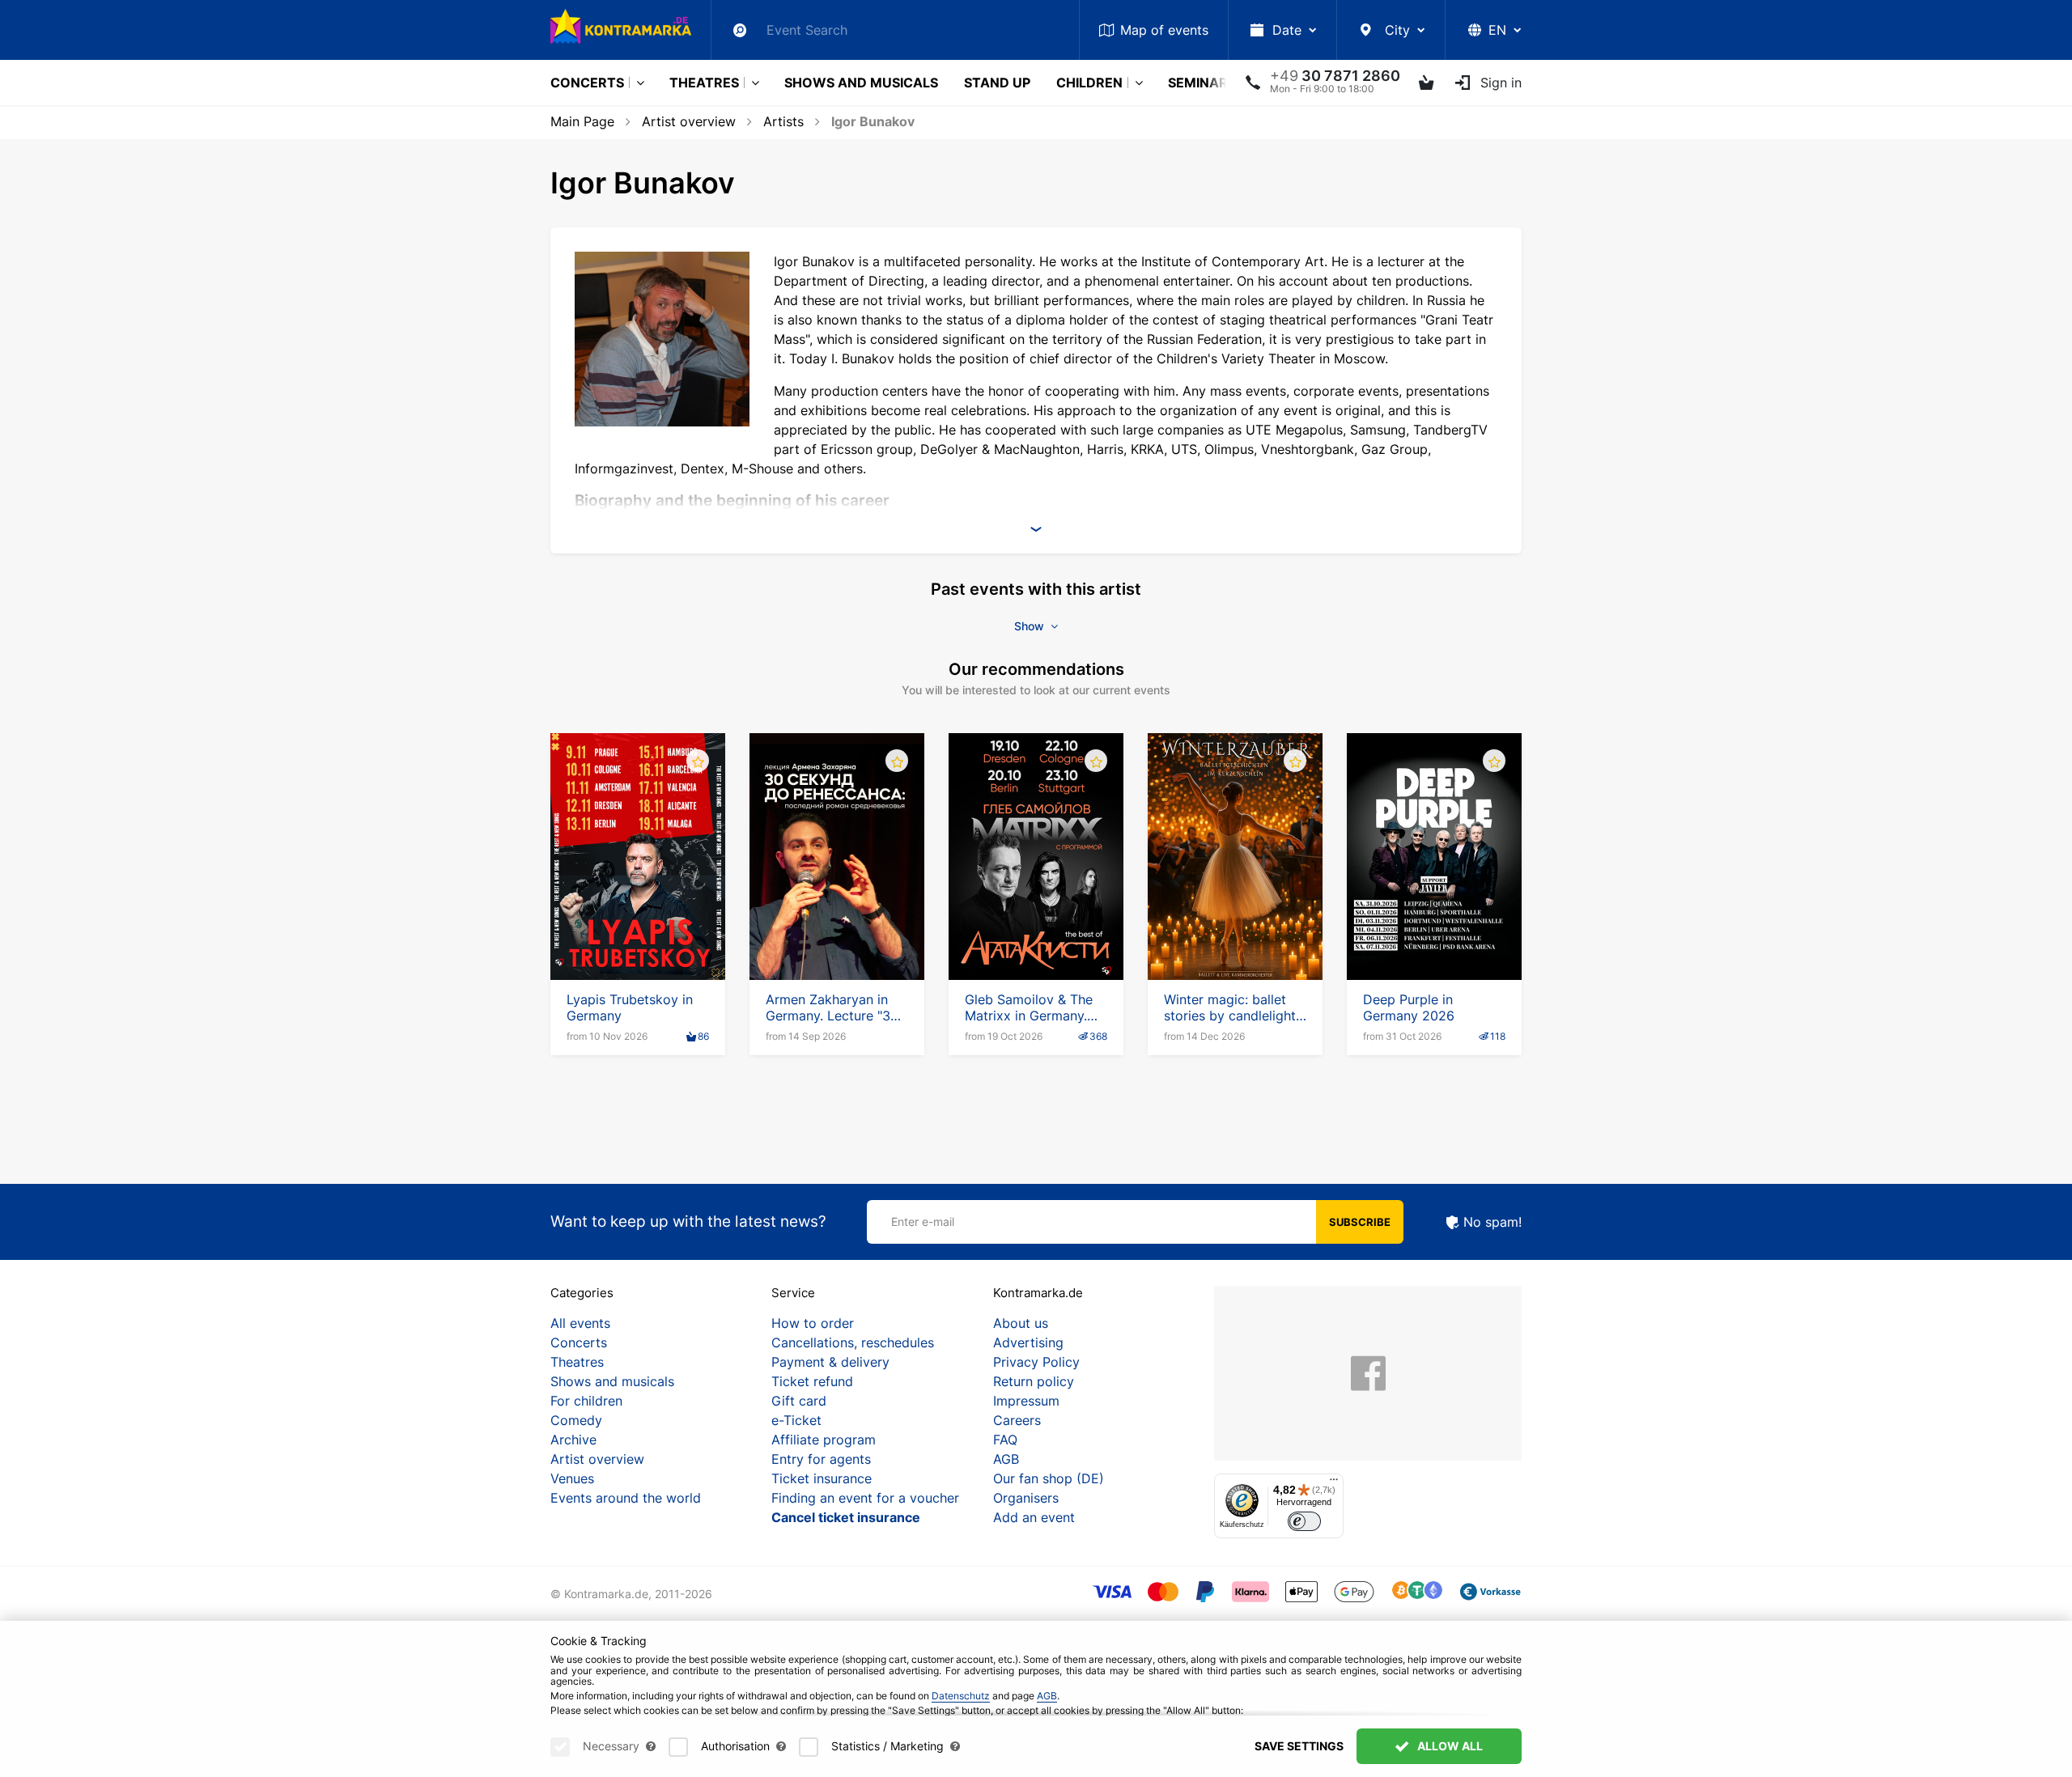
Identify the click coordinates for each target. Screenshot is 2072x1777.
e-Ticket (796, 1420)
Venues (572, 1478)
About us (1021, 1323)
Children (1089, 83)
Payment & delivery (830, 1362)
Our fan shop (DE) (1049, 1478)
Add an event (1034, 1517)
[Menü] (1334, 1483)
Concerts (587, 83)
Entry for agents (821, 1459)
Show (1031, 626)
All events (580, 1323)
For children (586, 1401)
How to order (813, 1323)
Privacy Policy (1036, 1362)
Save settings (1299, 1746)
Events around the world (626, 1498)
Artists (783, 121)
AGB (1006, 1459)
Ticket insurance (822, 1478)
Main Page (582, 121)
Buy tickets (638, 934)
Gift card (799, 1401)
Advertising (1028, 1342)
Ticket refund (812, 1381)
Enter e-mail (923, 1221)
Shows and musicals (861, 83)
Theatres (704, 83)
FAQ (1005, 1440)
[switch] (1304, 1522)
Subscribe (1360, 1222)
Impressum (1026, 1401)
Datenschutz (961, 1696)
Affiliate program (824, 1440)
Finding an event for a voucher (865, 1498)
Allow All (1449, 1746)
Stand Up (997, 83)
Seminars (1202, 83)
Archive (573, 1440)
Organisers (1026, 1498)
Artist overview (689, 121)
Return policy (1034, 1381)
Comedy (576, 1420)
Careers (1017, 1420)
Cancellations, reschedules (853, 1342)
